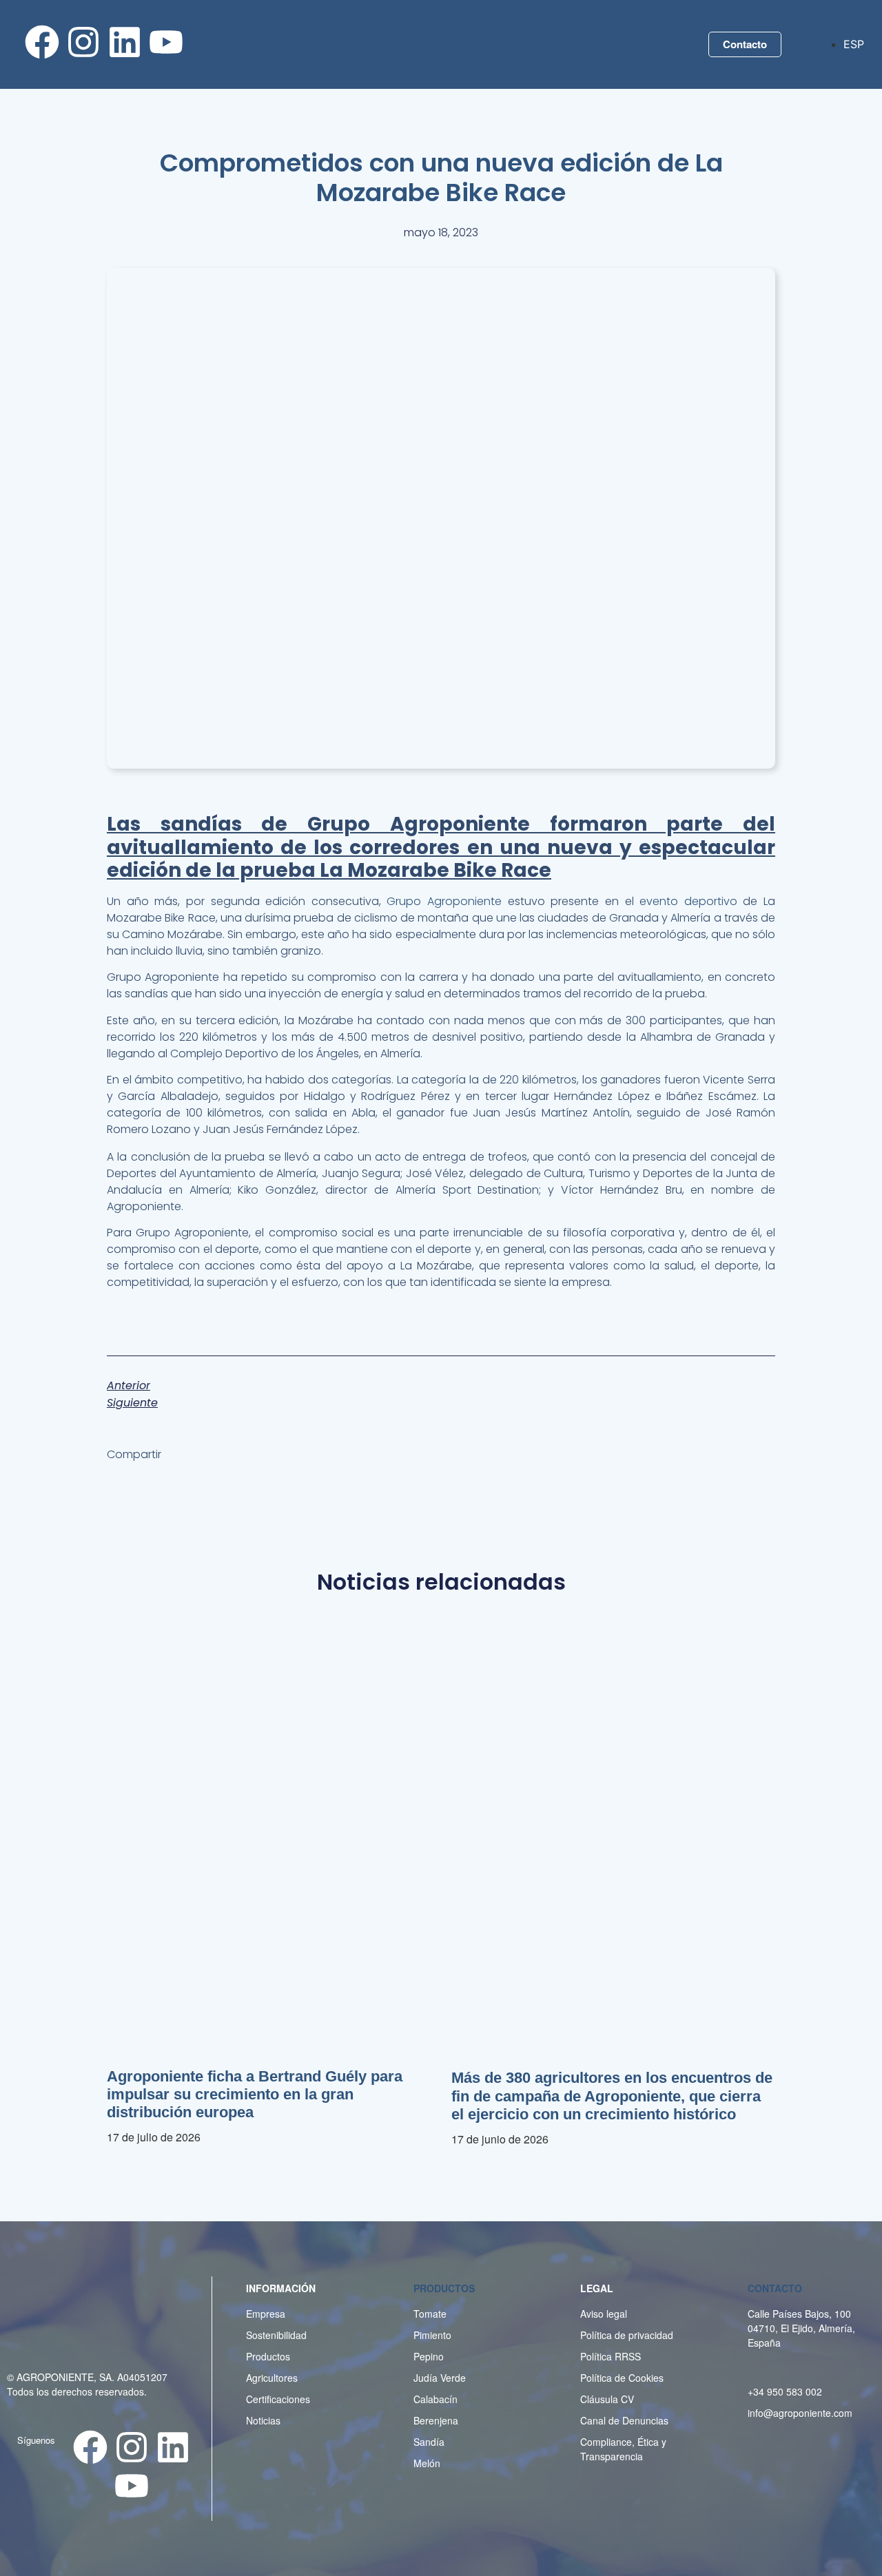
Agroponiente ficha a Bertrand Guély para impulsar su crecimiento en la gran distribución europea (255, 2095)
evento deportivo (686, 901)
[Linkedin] (125, 42)
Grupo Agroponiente (444, 901)
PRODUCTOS (444, 2288)
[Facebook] (42, 42)
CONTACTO (775, 2288)
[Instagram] (83, 42)
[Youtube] (166, 42)
